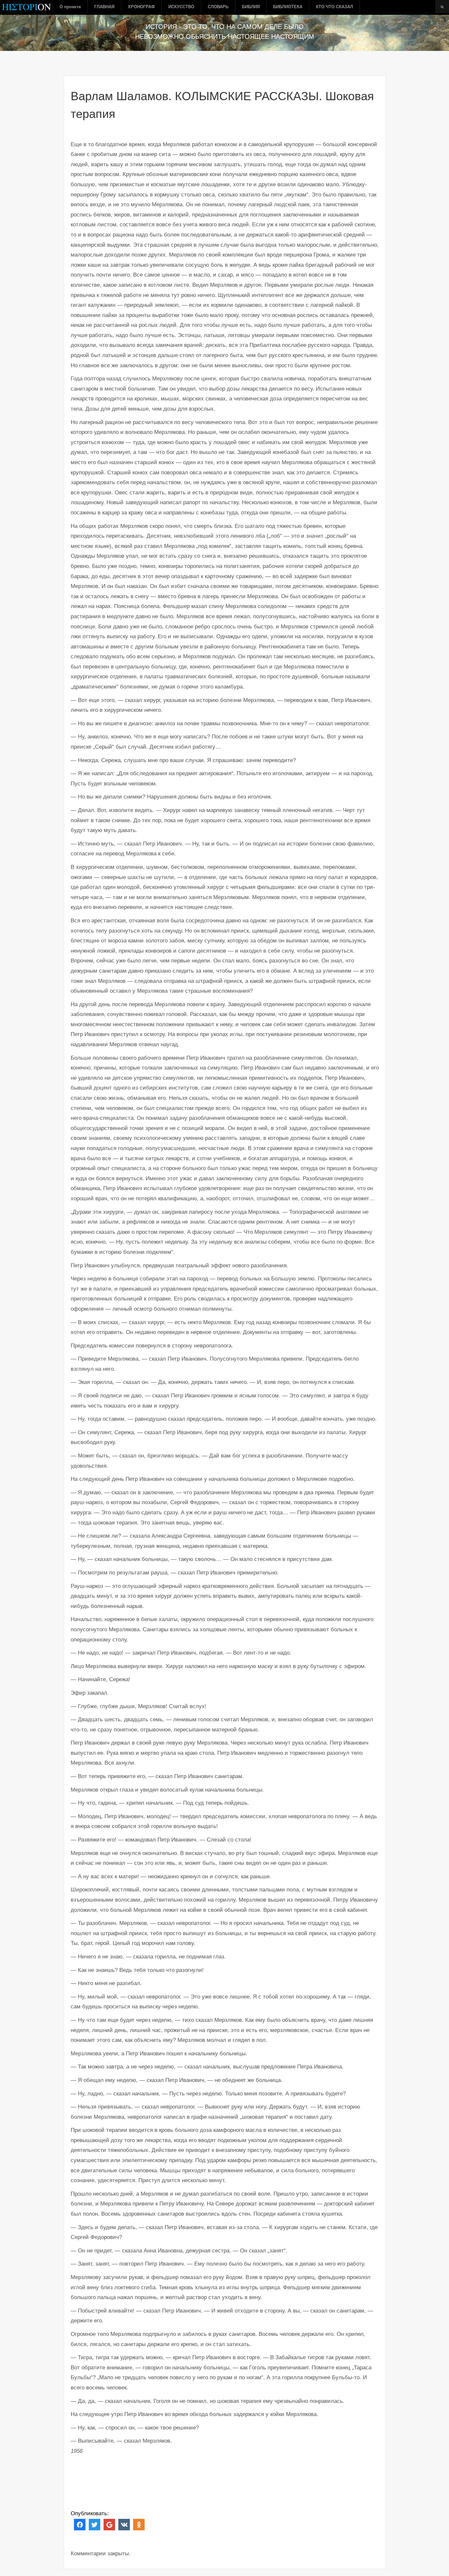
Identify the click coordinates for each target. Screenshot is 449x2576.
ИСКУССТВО (181, 6)
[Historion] (26, 10)
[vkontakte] (124, 2524)
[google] (109, 2524)
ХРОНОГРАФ (141, 6)
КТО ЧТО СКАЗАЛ (334, 6)
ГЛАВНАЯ (104, 6)
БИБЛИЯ (251, 6)
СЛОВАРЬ (218, 6)
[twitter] (95, 2524)
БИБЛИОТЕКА (288, 6)
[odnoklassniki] (139, 2524)
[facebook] (80, 2524)
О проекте (70, 6)
